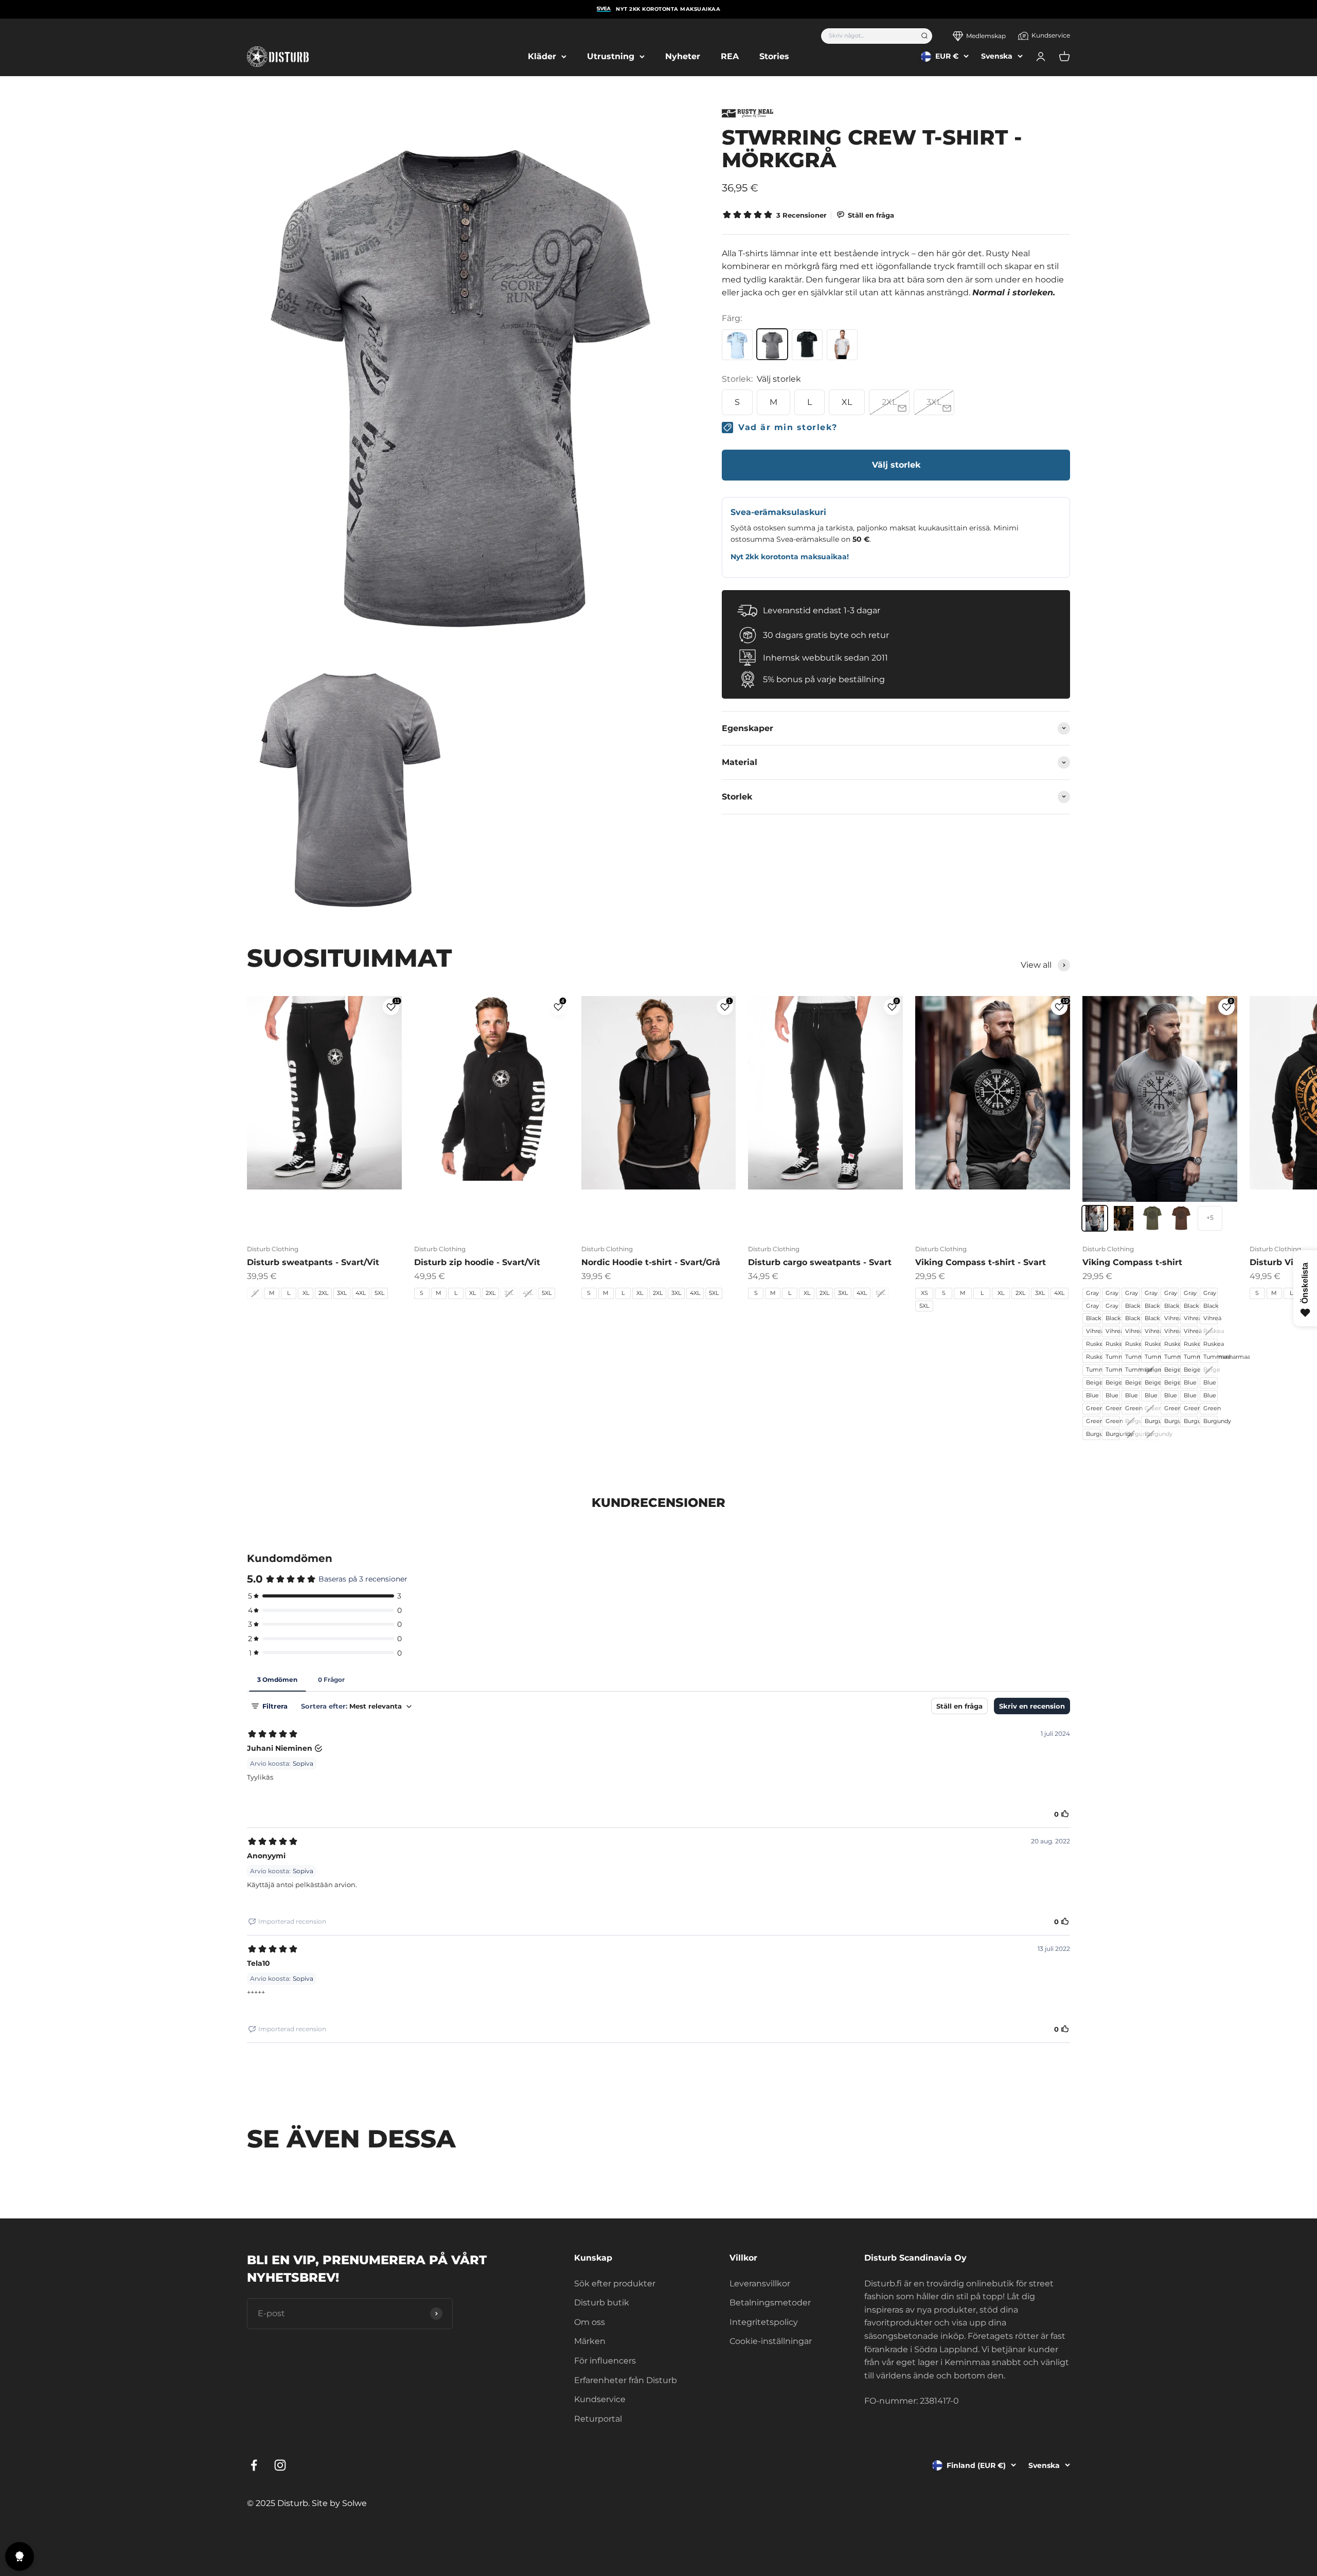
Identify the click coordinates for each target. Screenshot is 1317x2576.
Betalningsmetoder (770, 2303)
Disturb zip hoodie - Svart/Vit (477, 1262)
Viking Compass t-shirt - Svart (981, 1262)
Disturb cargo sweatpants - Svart (820, 1262)
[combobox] (868, 36)
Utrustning (611, 56)
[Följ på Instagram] (280, 2465)
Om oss (590, 2322)
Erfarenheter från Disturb (626, 2380)
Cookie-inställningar (771, 2341)
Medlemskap (986, 36)
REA (730, 56)
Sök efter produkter (615, 2284)
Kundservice (1051, 35)
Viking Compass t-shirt (1132, 1262)
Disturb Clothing (273, 1249)
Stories (774, 56)
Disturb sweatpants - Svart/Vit (313, 1262)
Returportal (598, 2419)
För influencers (605, 2361)
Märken (590, 2341)
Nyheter (683, 56)
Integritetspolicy (764, 2322)
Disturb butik (602, 2303)
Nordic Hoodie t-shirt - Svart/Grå (651, 1262)
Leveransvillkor (760, 2284)
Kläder (542, 56)
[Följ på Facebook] (254, 2465)
